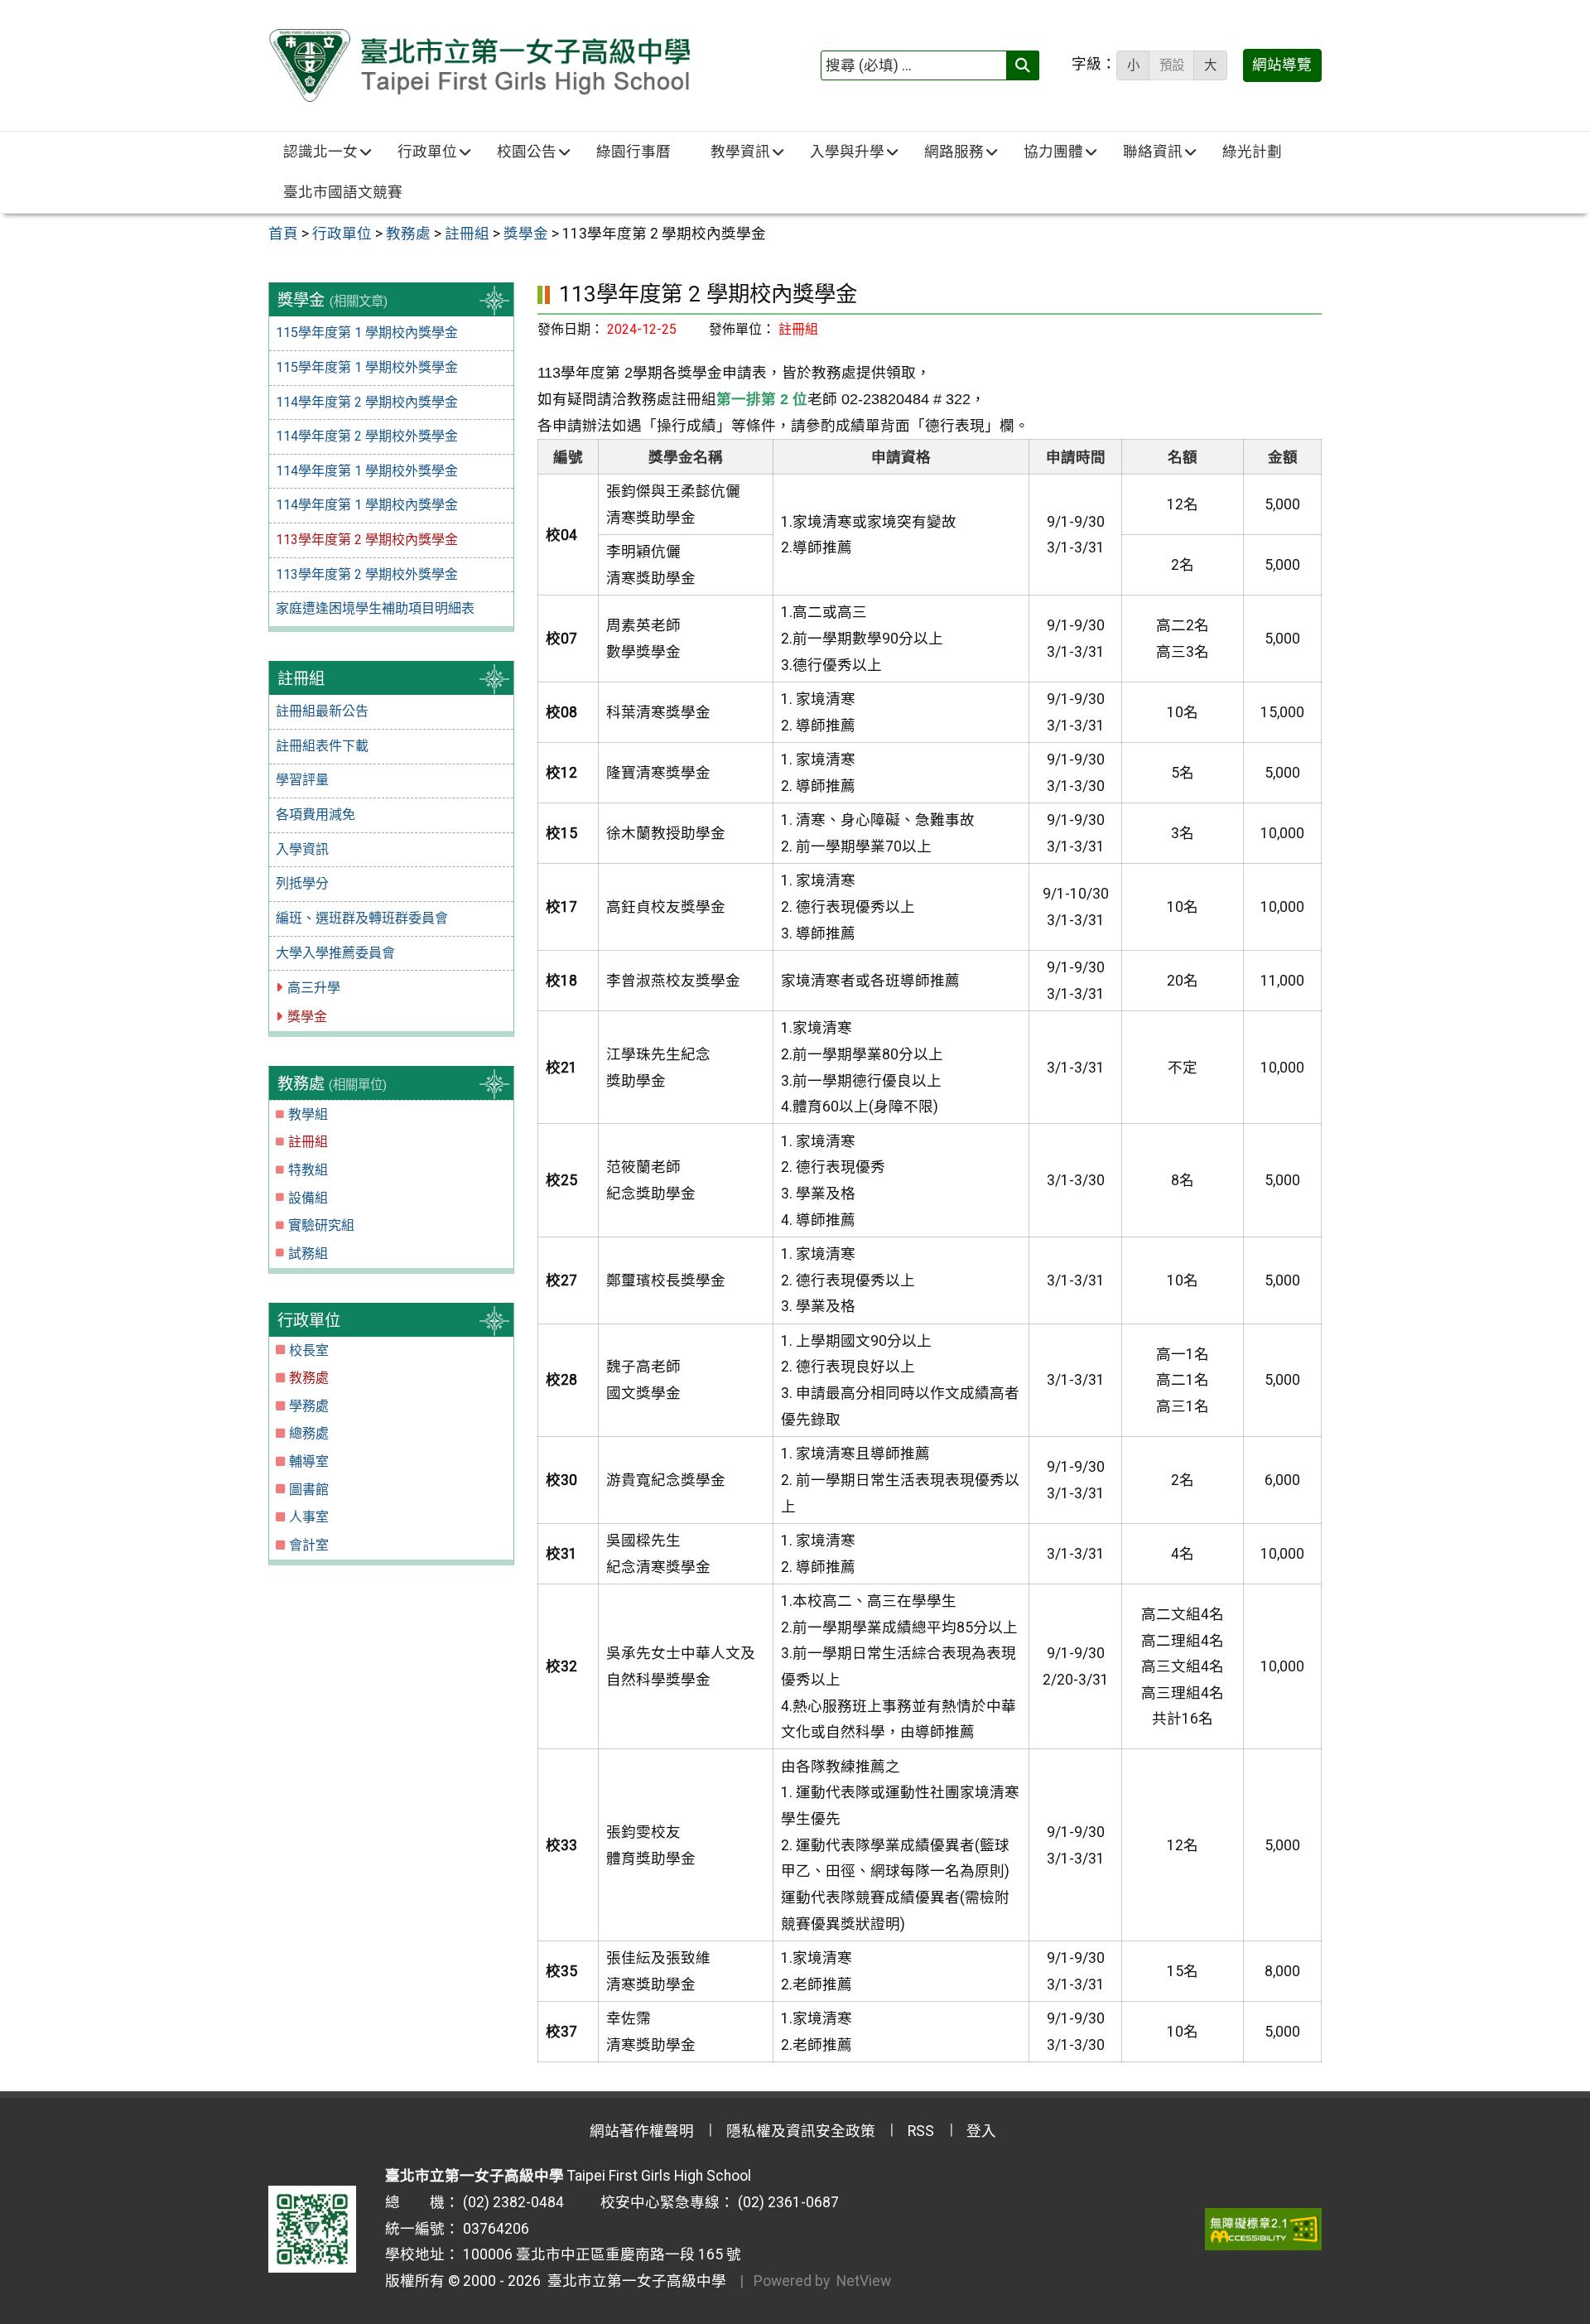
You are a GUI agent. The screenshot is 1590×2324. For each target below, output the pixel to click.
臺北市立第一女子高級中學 (634, 2281)
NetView (864, 2281)
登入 (981, 2131)
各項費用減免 (316, 815)
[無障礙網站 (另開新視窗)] (1263, 2229)
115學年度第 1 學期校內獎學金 (367, 333)
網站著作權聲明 (642, 2131)
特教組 (308, 1170)
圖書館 (309, 1490)
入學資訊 (302, 849)
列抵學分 (302, 883)
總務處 (309, 1433)
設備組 (308, 1198)
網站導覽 (1282, 65)
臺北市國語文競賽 (343, 192)
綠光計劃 (1252, 152)
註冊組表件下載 (322, 746)
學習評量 (302, 780)
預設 (1172, 65)
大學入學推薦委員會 (335, 953)
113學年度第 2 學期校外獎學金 (367, 574)
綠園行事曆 (634, 152)
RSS (921, 2131)
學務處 (309, 1406)
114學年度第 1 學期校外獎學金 (367, 471)
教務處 (309, 1378)
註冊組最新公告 (322, 711)
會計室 (309, 1545)
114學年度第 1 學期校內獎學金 (367, 505)
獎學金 (307, 1017)
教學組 (308, 1114)
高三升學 (314, 988)
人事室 (309, 1517)
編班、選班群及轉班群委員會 (362, 918)
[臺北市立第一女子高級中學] (479, 65)
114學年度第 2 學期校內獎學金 (367, 402)
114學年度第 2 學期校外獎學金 (367, 436)
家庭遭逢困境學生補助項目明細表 (375, 608)
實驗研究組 (321, 1225)
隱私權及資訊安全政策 (801, 2131)
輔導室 (309, 1461)
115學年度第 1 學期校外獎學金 (367, 367)
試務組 (308, 1254)
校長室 (309, 1350)
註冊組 (308, 1142)
